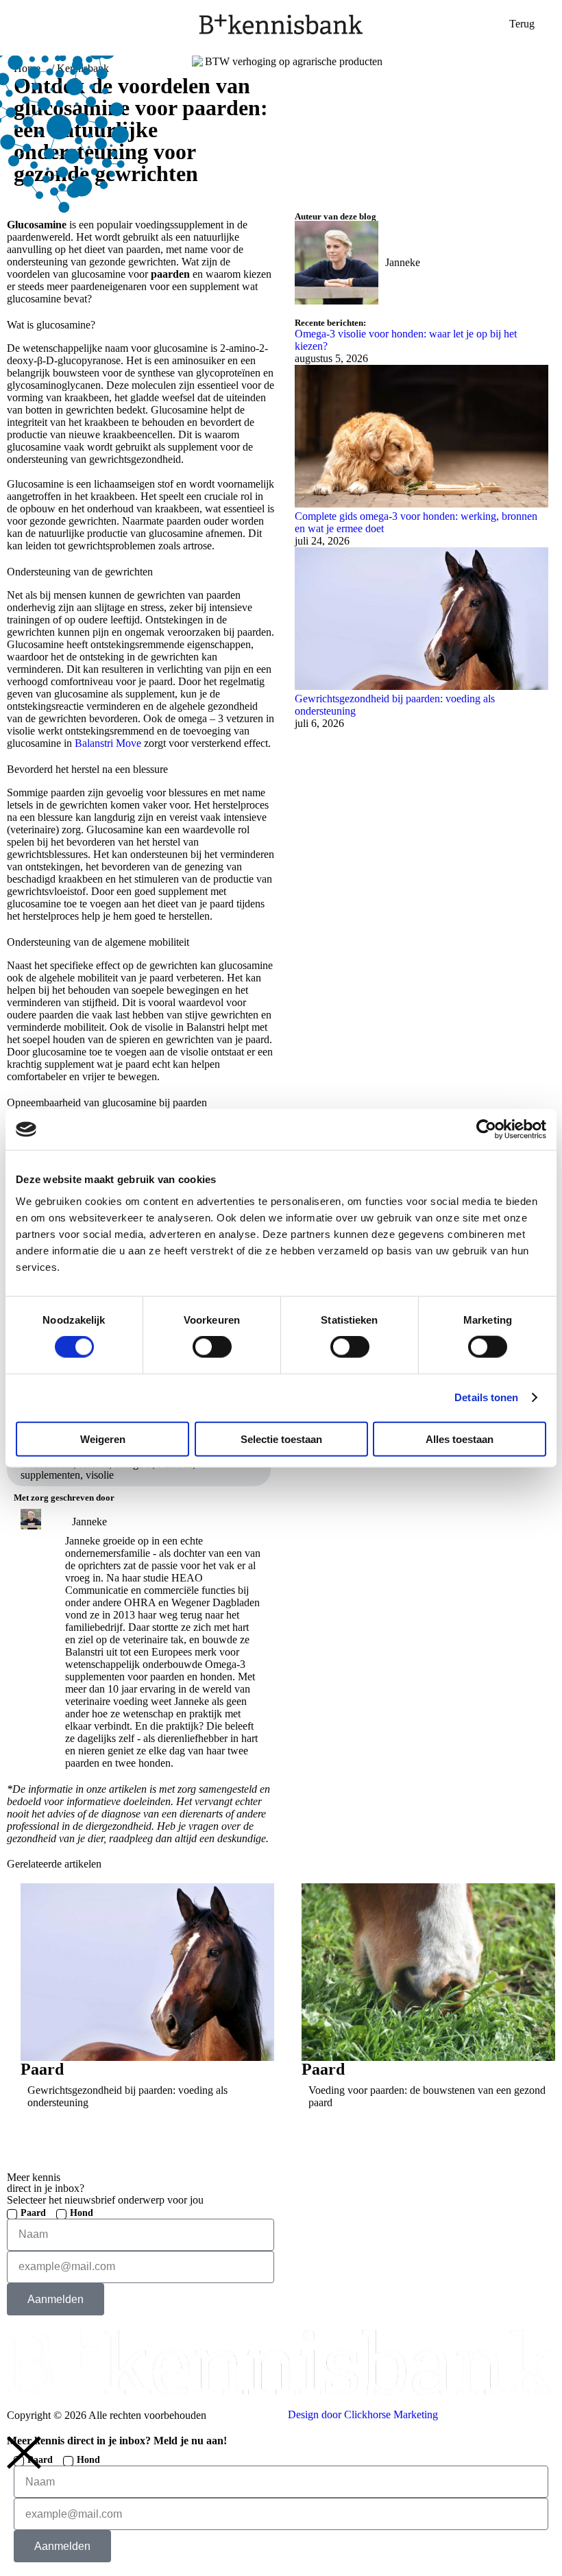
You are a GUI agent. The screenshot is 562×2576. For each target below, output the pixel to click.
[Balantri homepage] (281, 24)
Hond (82, 2213)
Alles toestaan (460, 1439)
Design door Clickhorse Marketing (363, 2414)
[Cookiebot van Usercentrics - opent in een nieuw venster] (486, 1130)
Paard (33, 2213)
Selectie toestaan (281, 1439)
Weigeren (103, 1439)
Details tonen (486, 1397)
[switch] (212, 1347)
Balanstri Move (109, 743)
